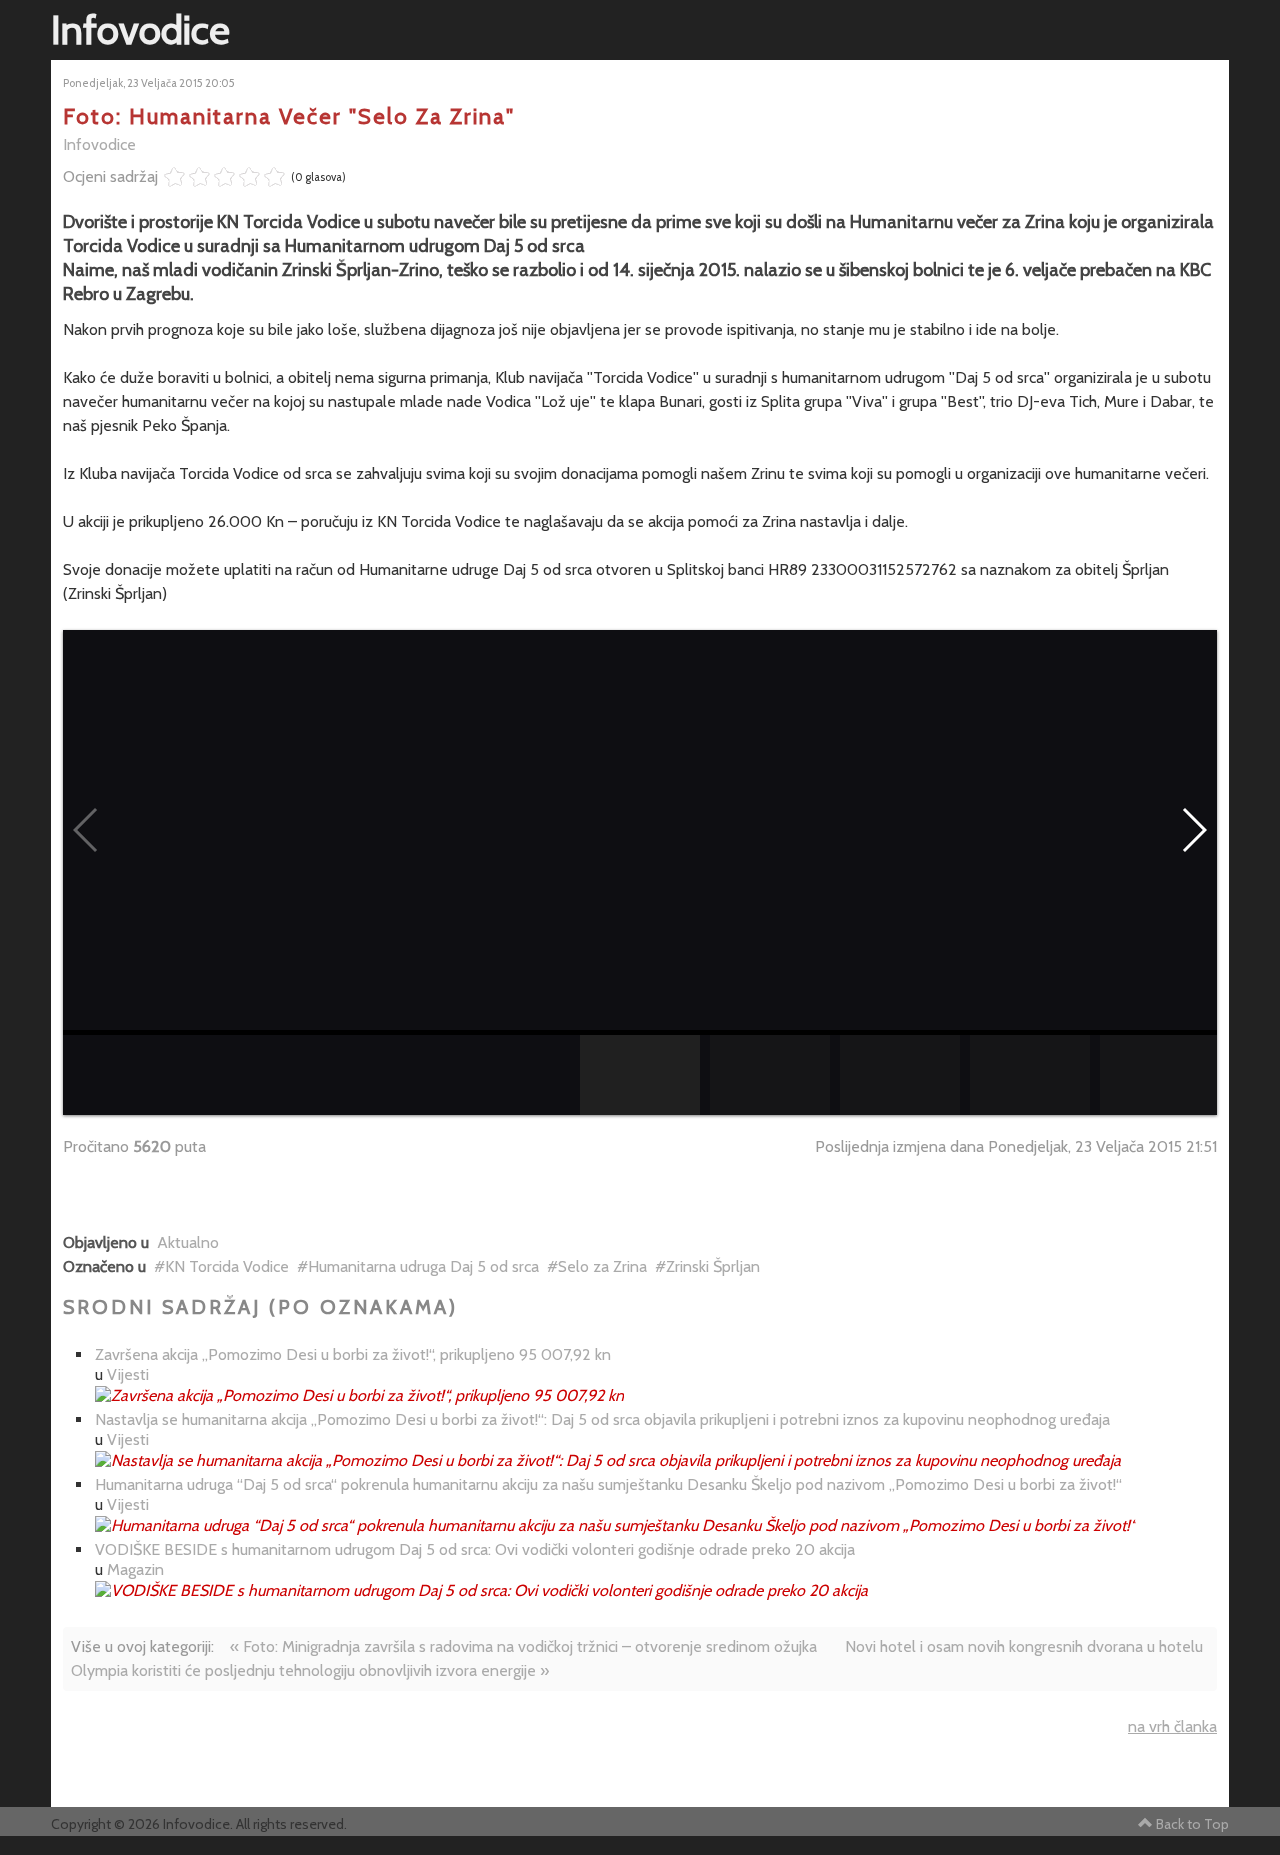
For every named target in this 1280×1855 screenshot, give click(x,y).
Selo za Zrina (602, 1266)
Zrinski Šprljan (713, 1266)
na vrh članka (1172, 1726)
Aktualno (188, 1242)
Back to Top (1192, 1824)
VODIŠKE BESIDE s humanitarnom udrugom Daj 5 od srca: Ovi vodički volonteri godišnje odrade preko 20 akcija (475, 1549)
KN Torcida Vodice (227, 1266)
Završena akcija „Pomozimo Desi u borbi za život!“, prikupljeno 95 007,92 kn (353, 1354)
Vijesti (128, 1374)
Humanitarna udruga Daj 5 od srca (423, 1266)
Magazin (135, 1569)
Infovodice (99, 144)
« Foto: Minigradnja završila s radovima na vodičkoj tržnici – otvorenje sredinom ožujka (523, 1646)
